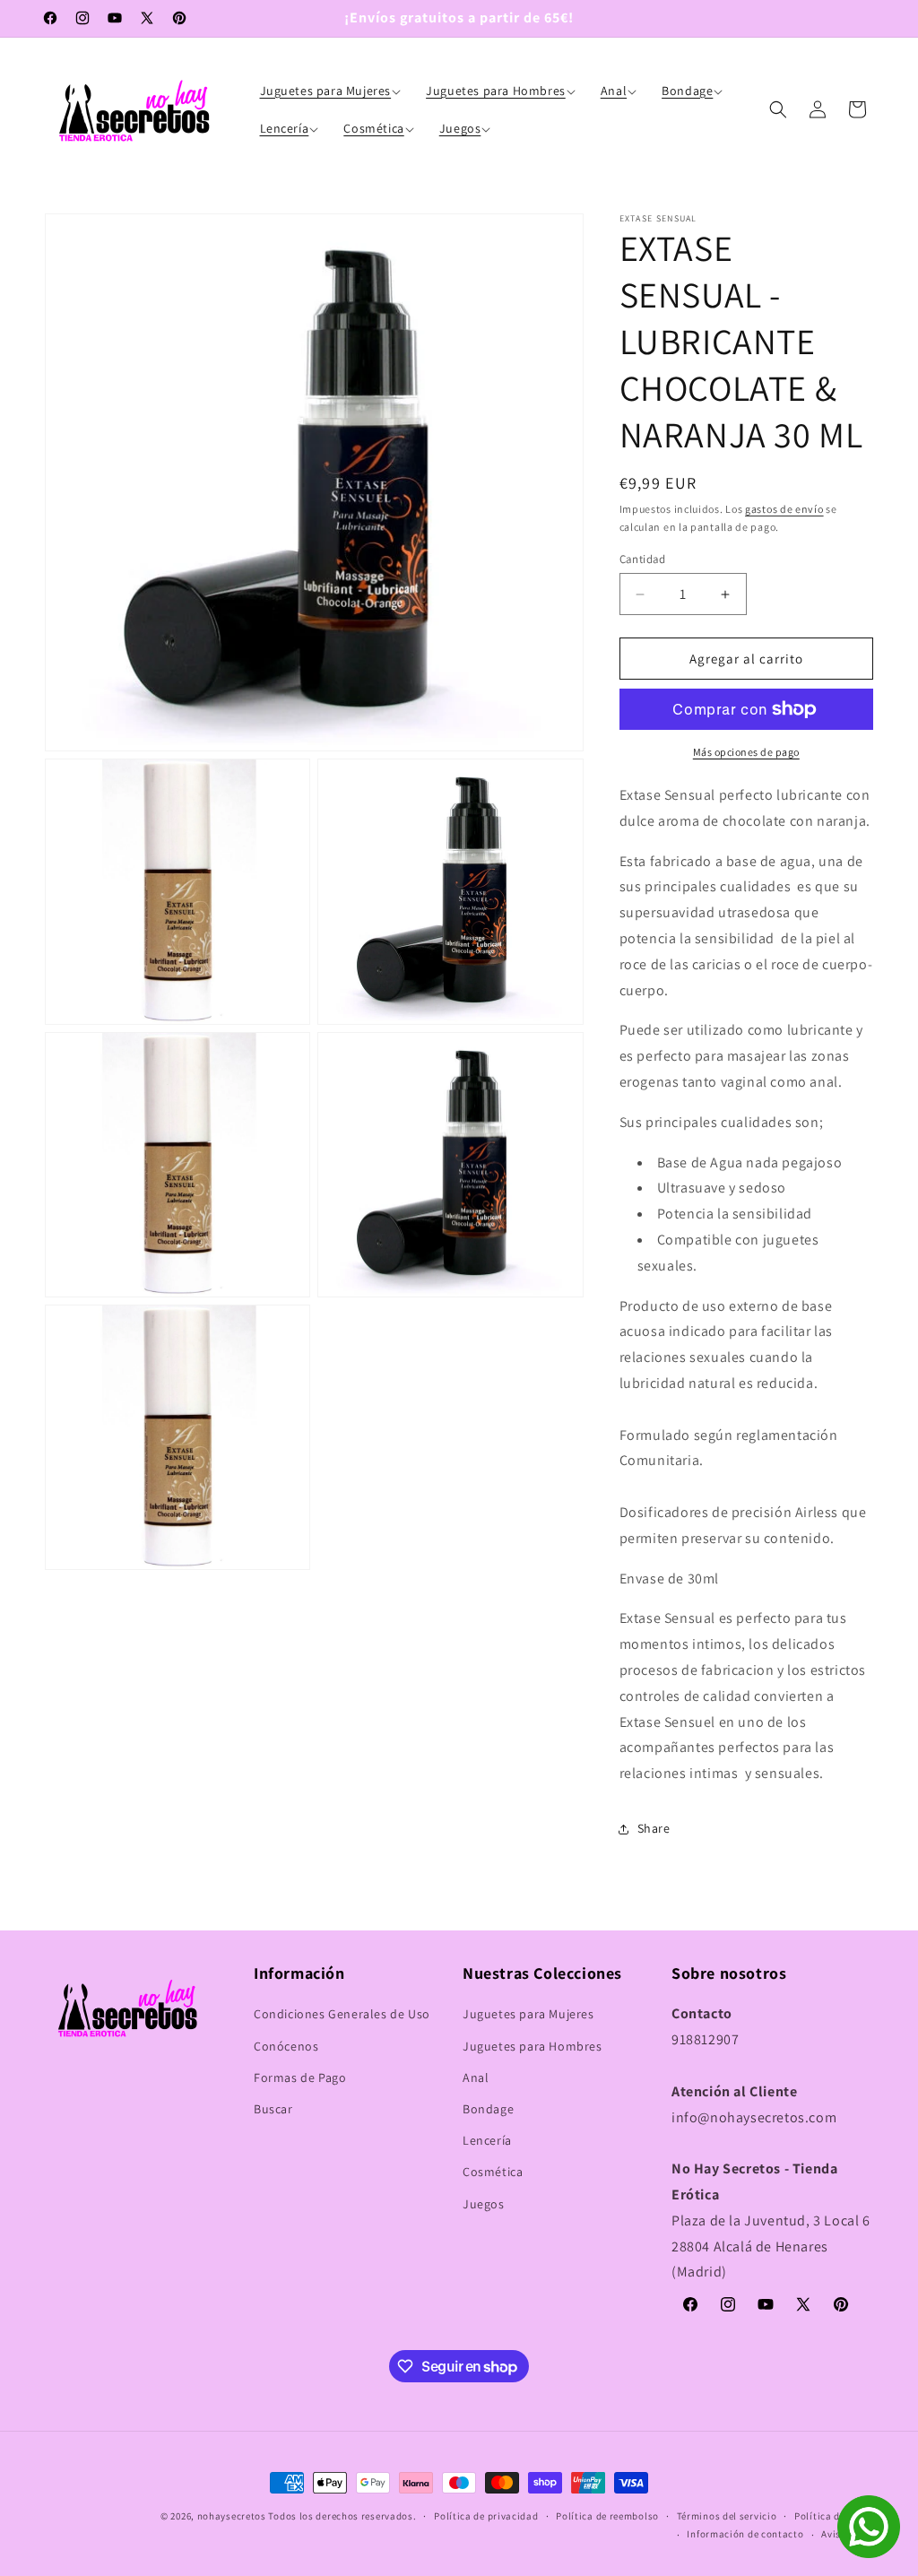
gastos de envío (784, 509)
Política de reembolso (607, 2516)
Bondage (488, 2109)
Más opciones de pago (746, 752)
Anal (476, 2077)
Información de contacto (745, 2534)
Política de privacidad (486, 2516)
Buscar (273, 2109)
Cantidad (643, 559)
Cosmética (493, 2172)
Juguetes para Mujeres (528, 2014)
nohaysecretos (232, 2516)
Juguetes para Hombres (533, 2046)
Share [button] (654, 1828)
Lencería (487, 2140)
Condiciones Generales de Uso (342, 2014)
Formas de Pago (300, 2077)
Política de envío (834, 2516)
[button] (333, 91)
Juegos (484, 2204)
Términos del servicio (727, 2516)
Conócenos (286, 2046)
